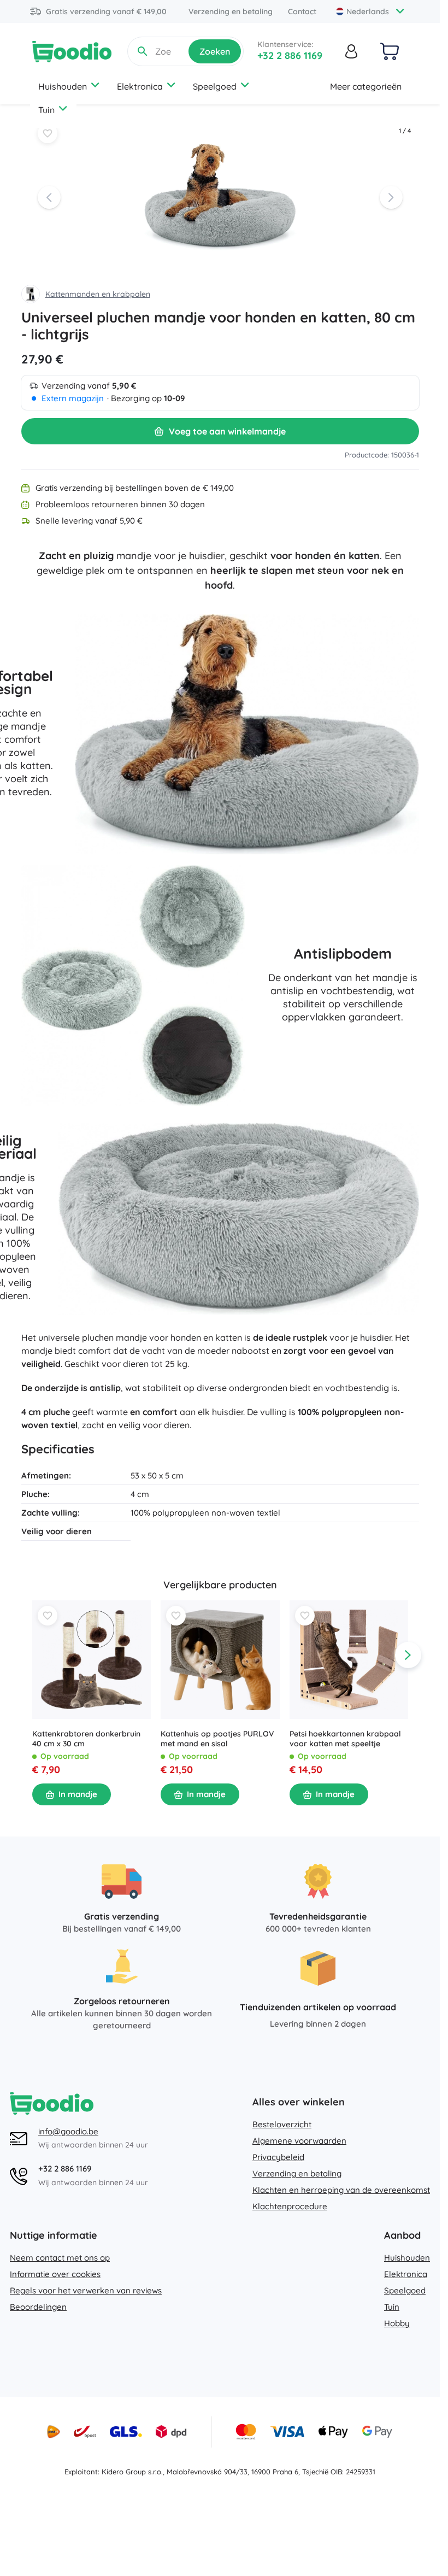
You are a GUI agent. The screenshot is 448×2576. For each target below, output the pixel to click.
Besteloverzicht (282, 2124)
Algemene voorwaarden (299, 2141)
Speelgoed (215, 86)
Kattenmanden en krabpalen (98, 294)
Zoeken (215, 51)
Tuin (46, 110)
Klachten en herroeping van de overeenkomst (341, 2190)
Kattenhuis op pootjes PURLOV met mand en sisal (217, 1739)
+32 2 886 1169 (290, 55)
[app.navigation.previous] (32, 1655)
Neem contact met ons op (60, 2258)
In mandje (78, 1794)
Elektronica (140, 86)
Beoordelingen (38, 2307)
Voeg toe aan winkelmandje (227, 431)
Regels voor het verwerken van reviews (86, 2290)
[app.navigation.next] (408, 1655)
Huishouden (63, 86)
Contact (302, 11)
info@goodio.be (68, 2131)
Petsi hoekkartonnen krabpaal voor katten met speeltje (345, 1739)
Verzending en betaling (231, 11)
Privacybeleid (278, 2157)
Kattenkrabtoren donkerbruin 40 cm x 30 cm (86, 1739)
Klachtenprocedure (290, 2206)
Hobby (397, 2323)
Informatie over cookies (55, 2274)
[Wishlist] (48, 133)
